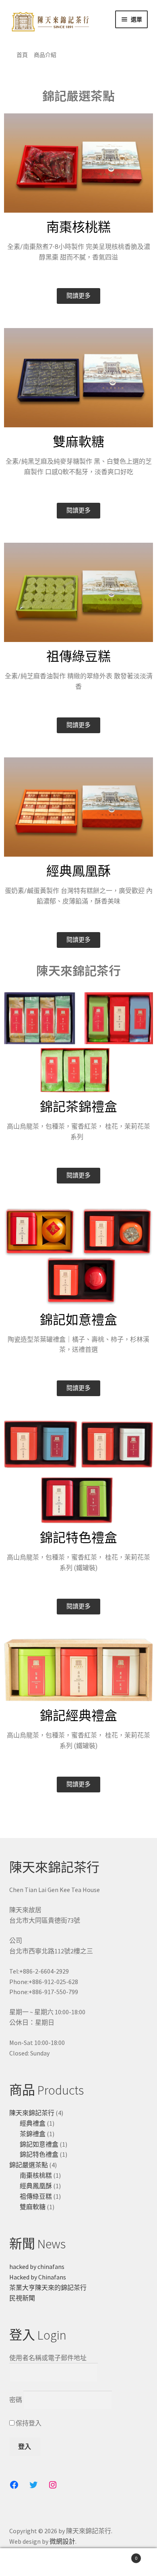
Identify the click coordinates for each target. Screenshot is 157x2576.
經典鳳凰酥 (78, 871)
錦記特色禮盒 (78, 1538)
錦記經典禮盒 (78, 1716)
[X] (33, 2485)
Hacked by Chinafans (38, 2277)
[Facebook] (14, 2485)
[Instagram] (53, 2485)
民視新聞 (22, 2298)
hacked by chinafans (37, 2267)
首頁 (22, 55)
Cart (121, 2555)
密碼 (16, 2400)
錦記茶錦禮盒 (78, 1107)
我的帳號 (26, 2562)
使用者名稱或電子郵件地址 (48, 2358)
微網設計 (62, 2541)
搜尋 (78, 2562)
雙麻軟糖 (78, 442)
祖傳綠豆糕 (78, 657)
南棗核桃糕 (78, 227)
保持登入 (28, 2423)
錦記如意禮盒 (78, 1320)
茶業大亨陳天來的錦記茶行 (48, 2287)
